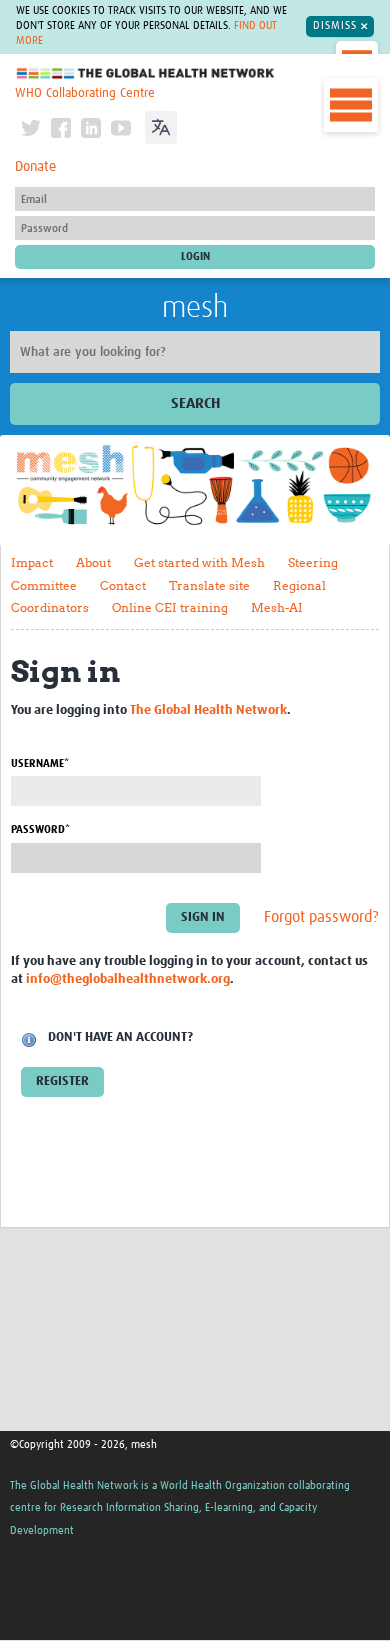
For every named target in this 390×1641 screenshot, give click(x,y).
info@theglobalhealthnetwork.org (128, 979)
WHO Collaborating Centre (85, 93)
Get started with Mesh (199, 562)
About (93, 562)
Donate (35, 167)
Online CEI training (170, 607)
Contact (123, 585)
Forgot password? (321, 917)
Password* (40, 829)
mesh (195, 308)
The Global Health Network (146, 73)
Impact (32, 562)
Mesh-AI (277, 607)
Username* (40, 763)
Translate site (209, 585)
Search (195, 403)
